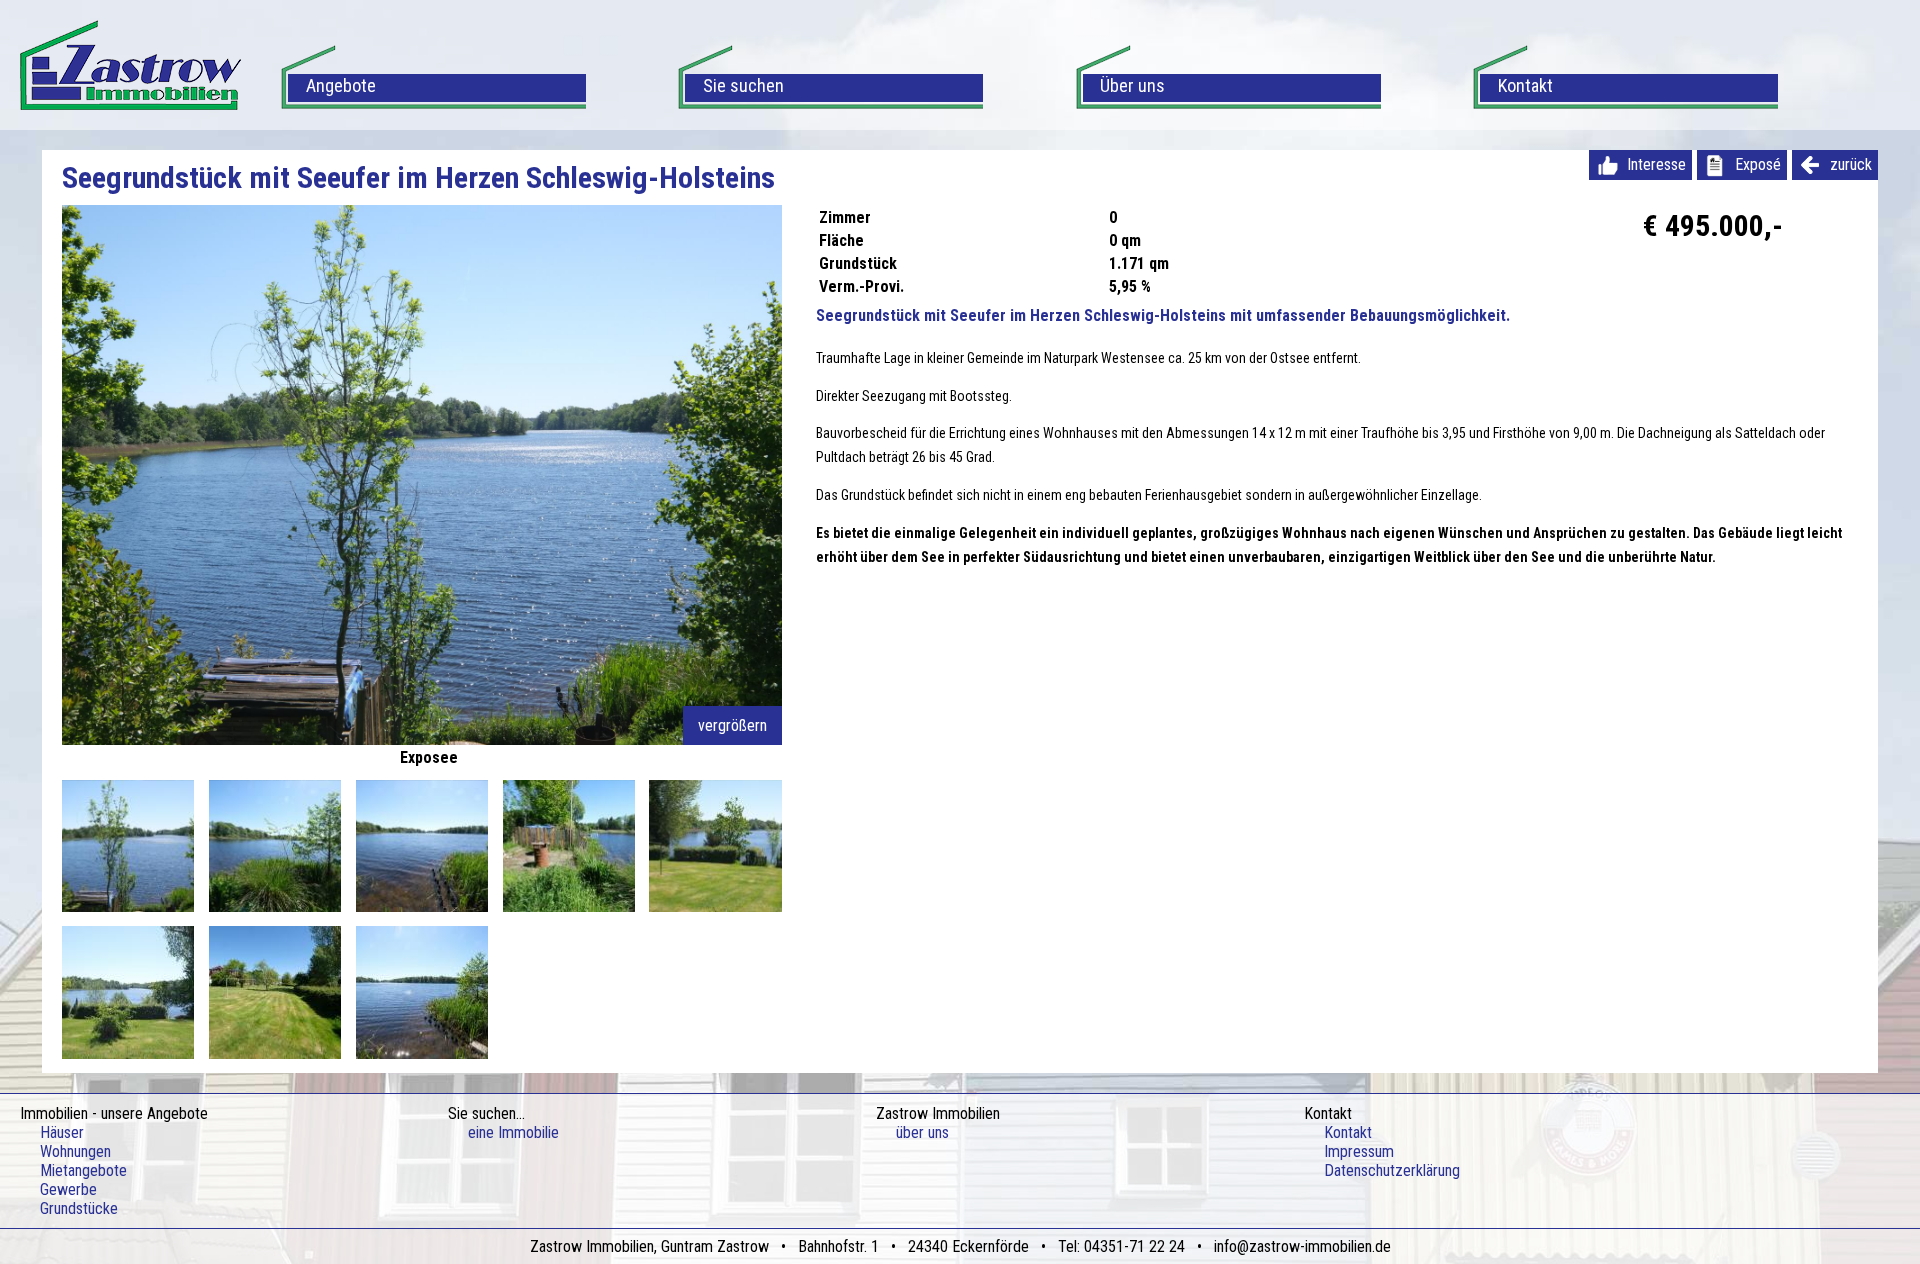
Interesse (1656, 164)
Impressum (1359, 1151)
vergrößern (732, 725)
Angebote (341, 85)
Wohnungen (75, 1151)
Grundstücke (79, 1208)
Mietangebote (83, 1170)
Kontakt (1525, 85)
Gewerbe (68, 1189)
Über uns (1132, 85)
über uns (922, 1132)
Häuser (62, 1132)
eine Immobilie (513, 1132)
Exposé (1758, 164)
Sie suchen (743, 85)
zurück (1851, 164)
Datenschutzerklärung (1392, 1170)
